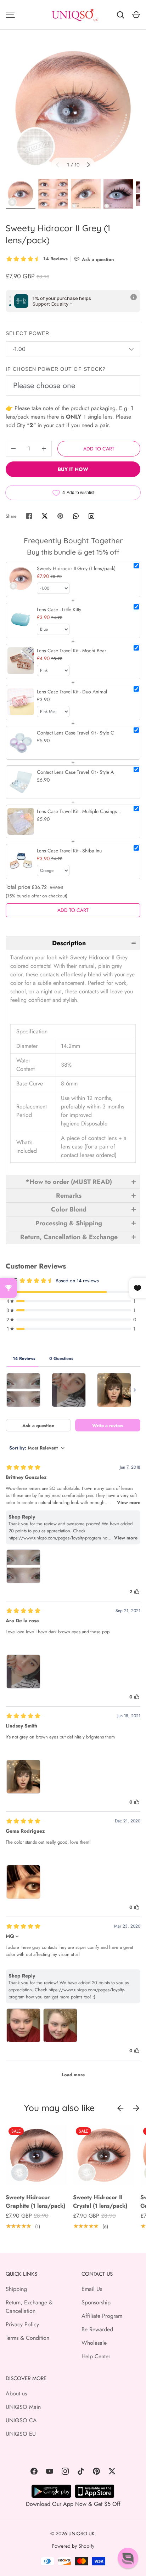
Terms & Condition (27, 2338)
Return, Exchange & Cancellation (29, 2307)
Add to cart (99, 449)
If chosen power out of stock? (56, 369)
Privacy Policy (22, 2324)
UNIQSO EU (21, 2434)
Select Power (27, 333)
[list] (73, 109)
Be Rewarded (97, 2329)
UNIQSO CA (21, 2420)
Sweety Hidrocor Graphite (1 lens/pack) (35, 2201)
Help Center (96, 2356)
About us (16, 2393)
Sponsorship (96, 2302)
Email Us (92, 2289)
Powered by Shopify (73, 2546)
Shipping (16, 2289)
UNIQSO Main (23, 2407)
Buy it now (73, 469)
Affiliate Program (102, 2316)
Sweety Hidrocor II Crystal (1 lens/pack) (100, 2201)
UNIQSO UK (82, 2534)
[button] (73, 943)
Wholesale (94, 2343)
